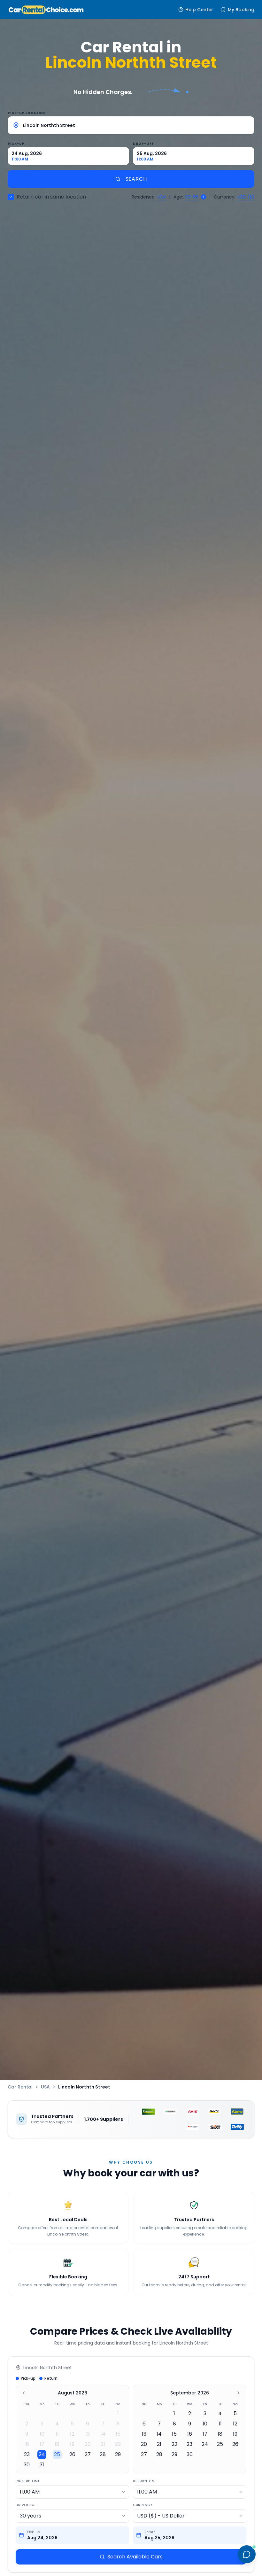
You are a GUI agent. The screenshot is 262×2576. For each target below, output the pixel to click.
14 (103, 2434)
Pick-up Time (28, 2481)
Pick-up (16, 144)
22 (118, 2444)
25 (57, 2454)
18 (57, 2444)
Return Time (145, 2481)
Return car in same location (51, 197)
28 (103, 2454)
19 (72, 2444)
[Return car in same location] (11, 197)
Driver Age (26, 2505)
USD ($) (246, 197)
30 (27, 2465)
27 (88, 2454)
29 (118, 2454)
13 (88, 2434)
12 (72, 2434)
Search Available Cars (135, 2557)
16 (27, 2444)
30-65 (192, 197)
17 (42, 2444)
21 (103, 2444)
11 (57, 2434)
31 (42, 2465)
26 (72, 2454)
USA (162, 197)
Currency (143, 2505)
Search (136, 179)
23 (27, 2454)
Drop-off (143, 144)
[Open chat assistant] (247, 2554)
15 (118, 2434)
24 (42, 2454)
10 (42, 2434)
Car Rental (20, 2087)
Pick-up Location (27, 113)
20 (88, 2444)
